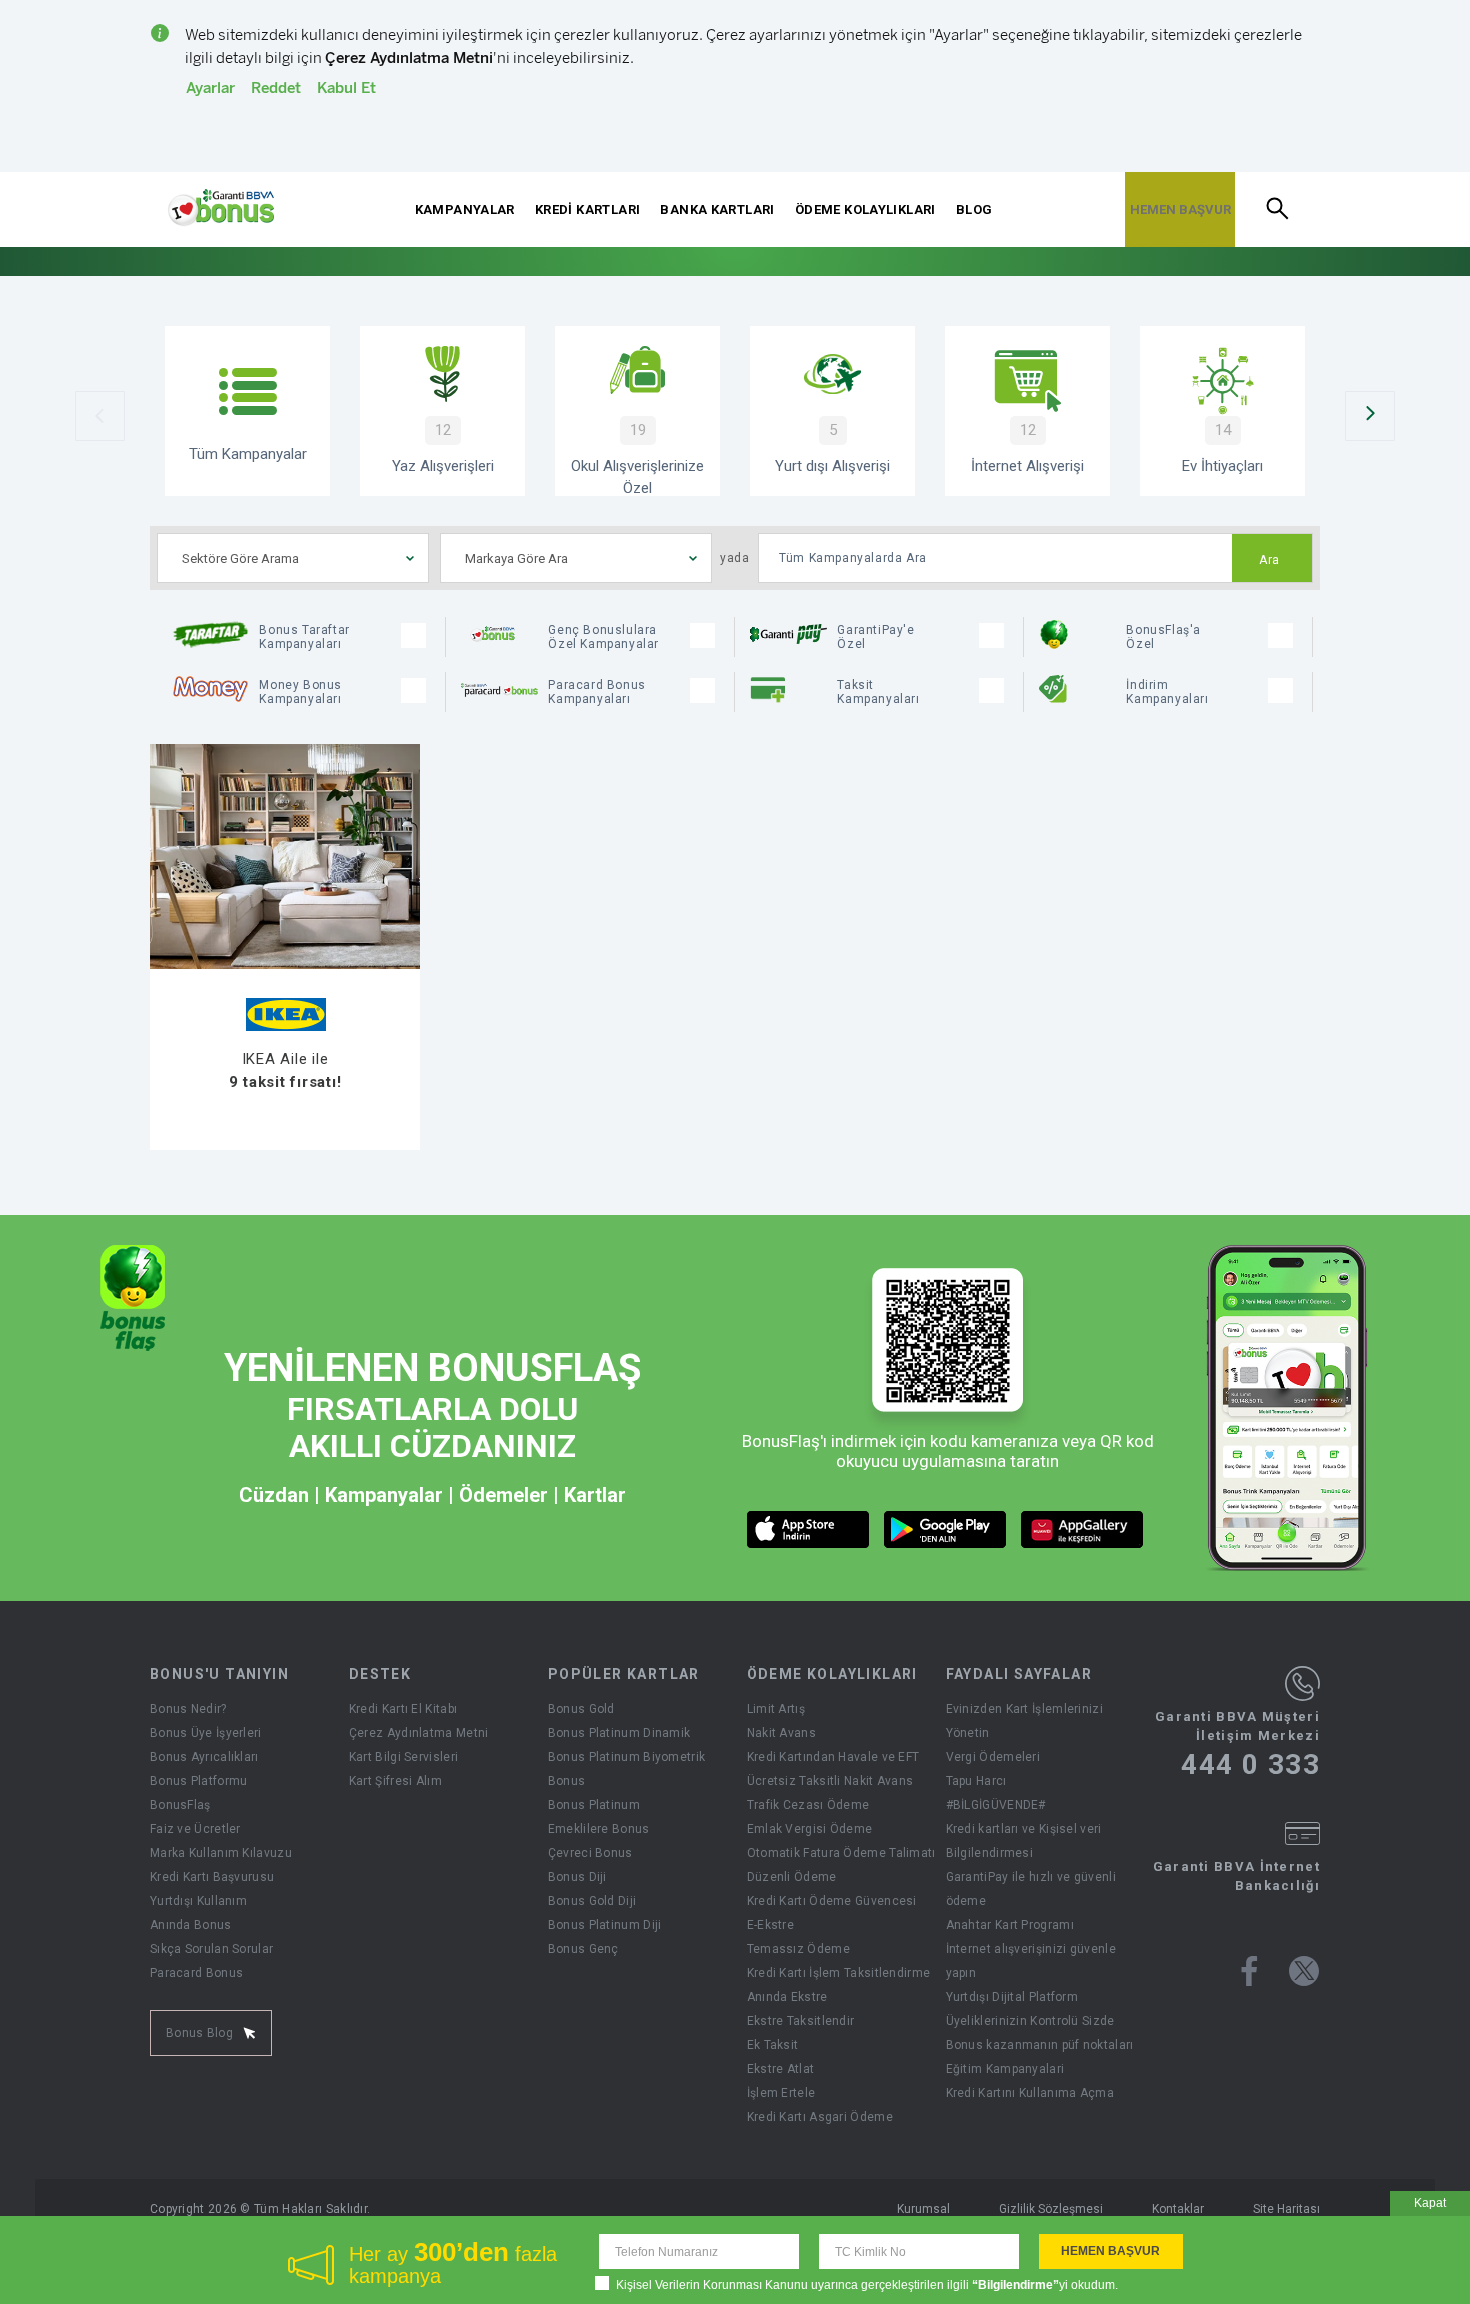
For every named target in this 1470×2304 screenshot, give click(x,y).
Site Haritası (1286, 2209)
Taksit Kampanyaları (878, 692)
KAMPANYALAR (465, 209)
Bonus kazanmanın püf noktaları (1040, 2045)
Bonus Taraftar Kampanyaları (304, 637)
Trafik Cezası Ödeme (808, 1805)
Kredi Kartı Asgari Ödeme (820, 2117)
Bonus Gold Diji (592, 1901)
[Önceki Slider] (100, 416)
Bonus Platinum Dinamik (619, 1733)
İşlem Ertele (781, 2093)
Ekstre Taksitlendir (801, 2021)
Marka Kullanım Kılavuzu (221, 1853)
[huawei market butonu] (1082, 1529)
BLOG (974, 209)
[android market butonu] (945, 1529)
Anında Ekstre (787, 1997)
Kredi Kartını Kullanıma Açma (1030, 2093)
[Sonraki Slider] (1370, 416)
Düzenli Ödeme (792, 1877)
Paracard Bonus (196, 1973)
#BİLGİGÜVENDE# (996, 1805)
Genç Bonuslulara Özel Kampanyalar (603, 637)
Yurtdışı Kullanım (198, 1901)
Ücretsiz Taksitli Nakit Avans (830, 1781)
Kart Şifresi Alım (395, 1781)
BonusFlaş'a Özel (1163, 637)
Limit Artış (776, 1709)
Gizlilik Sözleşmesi (1051, 2209)
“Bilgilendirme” (1015, 2285)
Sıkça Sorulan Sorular (211, 1949)
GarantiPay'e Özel (875, 637)
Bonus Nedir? (188, 1709)
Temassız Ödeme (798, 1949)
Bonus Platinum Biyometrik (627, 1757)
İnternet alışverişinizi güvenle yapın (1031, 1961)
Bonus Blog (199, 2033)
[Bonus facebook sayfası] (1249, 1971)
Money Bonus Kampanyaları (300, 692)
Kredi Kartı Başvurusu (212, 1877)
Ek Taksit (773, 2045)
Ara (1269, 560)
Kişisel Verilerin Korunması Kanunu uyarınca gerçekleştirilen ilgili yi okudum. (867, 2285)
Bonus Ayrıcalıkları (204, 1757)
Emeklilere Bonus (599, 1829)
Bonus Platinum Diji (605, 1925)
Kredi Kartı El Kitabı (403, 1709)
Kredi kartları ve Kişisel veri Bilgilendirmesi (1024, 1841)
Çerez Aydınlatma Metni (419, 1733)
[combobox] (293, 558)
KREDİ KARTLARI (587, 209)
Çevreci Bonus (590, 1853)
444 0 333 (1250, 1765)
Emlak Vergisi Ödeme (810, 1829)
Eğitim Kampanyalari (1005, 2069)
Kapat (1430, 2203)
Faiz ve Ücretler (195, 1829)
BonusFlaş (180, 1805)
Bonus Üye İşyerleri (206, 1733)
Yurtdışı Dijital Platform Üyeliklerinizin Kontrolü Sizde (1030, 2009)
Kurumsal (923, 2209)
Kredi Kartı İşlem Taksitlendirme (839, 1973)
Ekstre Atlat (781, 2069)
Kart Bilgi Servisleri (403, 1757)
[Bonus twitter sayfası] (1304, 1971)
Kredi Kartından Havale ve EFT (833, 1757)
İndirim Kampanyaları (1167, 692)
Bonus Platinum (594, 1805)
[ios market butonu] (808, 1529)
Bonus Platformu (199, 1781)
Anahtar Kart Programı (1010, 1925)
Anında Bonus (191, 1925)
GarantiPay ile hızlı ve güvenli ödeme (1031, 1889)
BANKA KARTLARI (717, 209)
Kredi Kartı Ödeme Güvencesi (832, 1901)
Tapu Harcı (976, 1781)
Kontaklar (1178, 2209)
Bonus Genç (583, 1949)
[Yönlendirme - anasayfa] (221, 208)
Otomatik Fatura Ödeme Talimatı (841, 1853)
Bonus (567, 1781)
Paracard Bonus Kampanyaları (596, 692)
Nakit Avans (781, 1733)
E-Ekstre (770, 1925)
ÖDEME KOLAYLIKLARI (865, 209)
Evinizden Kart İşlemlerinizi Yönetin (1024, 1721)
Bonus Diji (577, 1877)
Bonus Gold (581, 1709)
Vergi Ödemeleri (993, 1757)
